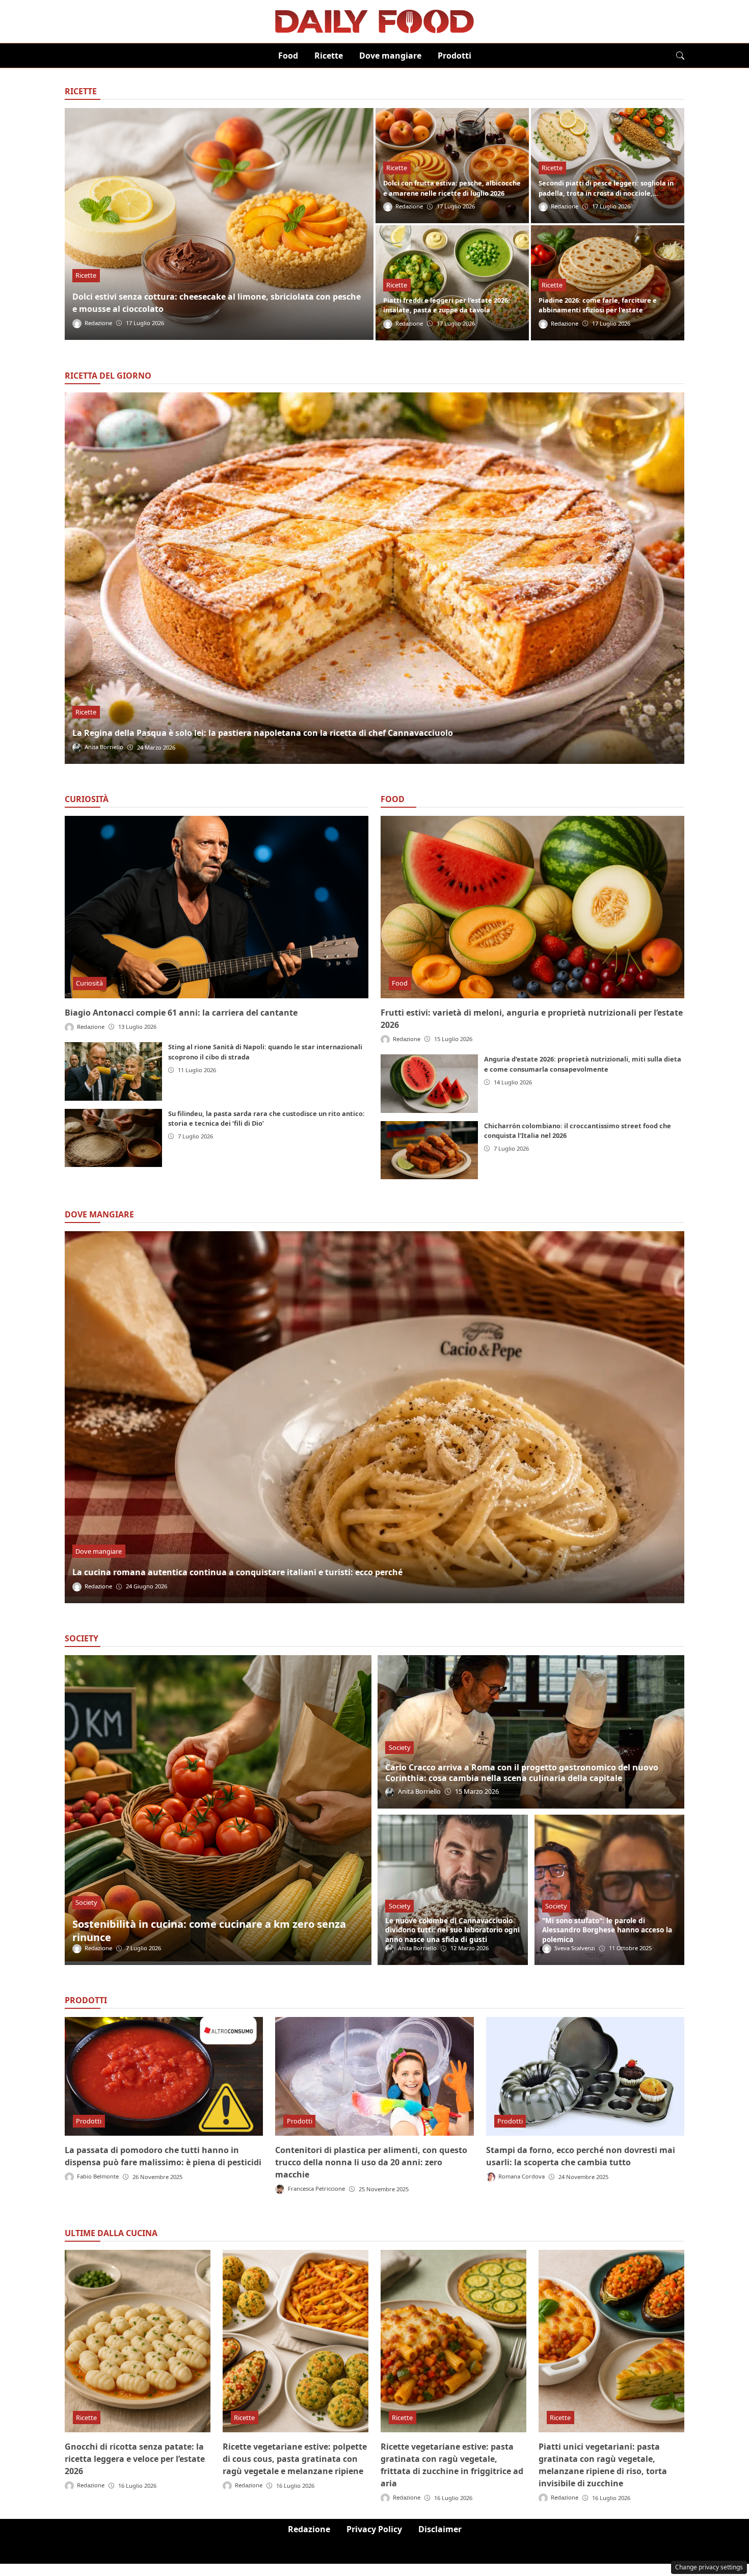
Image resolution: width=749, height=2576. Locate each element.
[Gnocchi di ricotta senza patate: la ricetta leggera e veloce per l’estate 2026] (138, 2341)
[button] (680, 56)
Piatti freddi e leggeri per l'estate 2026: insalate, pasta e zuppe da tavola (447, 305)
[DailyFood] (374, 20)
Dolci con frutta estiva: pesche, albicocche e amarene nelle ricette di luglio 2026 (452, 188)
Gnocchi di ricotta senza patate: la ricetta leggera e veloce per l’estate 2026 (135, 2459)
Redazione (309, 2529)
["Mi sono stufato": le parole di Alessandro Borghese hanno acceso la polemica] (609, 1890)
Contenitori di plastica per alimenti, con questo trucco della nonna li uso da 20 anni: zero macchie (371, 2162)
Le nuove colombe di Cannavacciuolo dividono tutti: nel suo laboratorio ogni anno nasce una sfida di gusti (452, 1930)
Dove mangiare (390, 56)
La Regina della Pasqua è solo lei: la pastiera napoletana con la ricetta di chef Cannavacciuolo (263, 733)
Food (288, 56)
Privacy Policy (374, 2529)
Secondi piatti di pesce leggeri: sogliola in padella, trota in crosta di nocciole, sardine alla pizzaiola (606, 193)
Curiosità (87, 799)
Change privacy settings (709, 2567)
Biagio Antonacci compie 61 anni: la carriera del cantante (181, 1013)
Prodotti (454, 56)
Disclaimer (440, 2529)
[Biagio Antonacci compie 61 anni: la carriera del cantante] (217, 907)
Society (86, 1902)
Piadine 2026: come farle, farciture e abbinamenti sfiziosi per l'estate (598, 305)
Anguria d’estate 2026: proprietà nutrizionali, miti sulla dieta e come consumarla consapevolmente (583, 1064)
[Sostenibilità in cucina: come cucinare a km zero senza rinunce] (218, 1810)
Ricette (329, 56)
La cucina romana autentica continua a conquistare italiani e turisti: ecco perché (237, 1572)
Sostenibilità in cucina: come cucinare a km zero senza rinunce (209, 1931)
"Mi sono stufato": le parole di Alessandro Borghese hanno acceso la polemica (607, 1930)
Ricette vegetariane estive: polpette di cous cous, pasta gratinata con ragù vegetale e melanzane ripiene (295, 2459)
